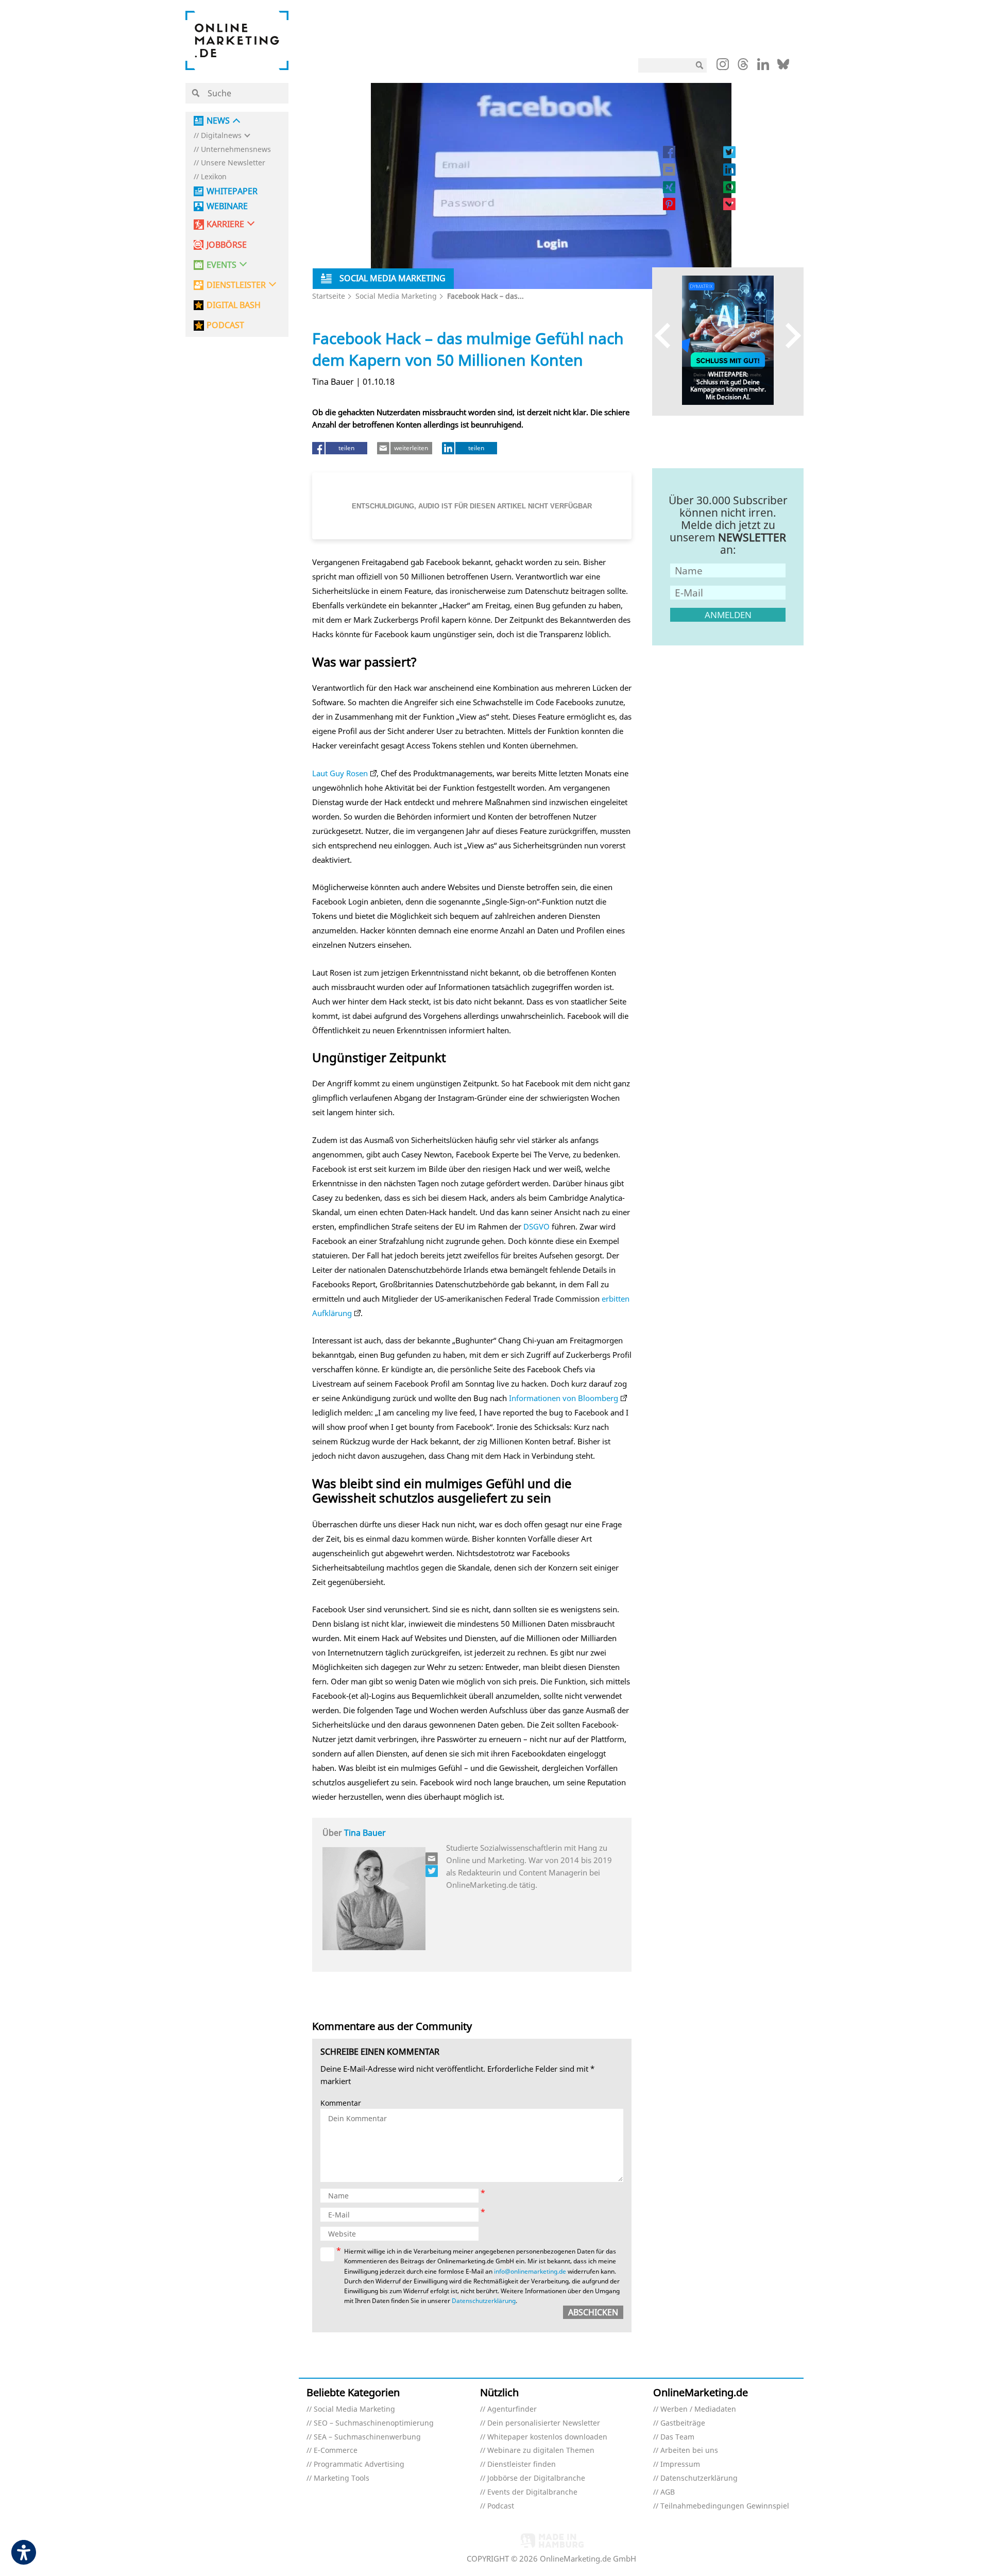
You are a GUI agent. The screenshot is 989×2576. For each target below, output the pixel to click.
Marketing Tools (342, 2478)
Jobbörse (227, 245)
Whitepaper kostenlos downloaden (547, 2437)
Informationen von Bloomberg (564, 1398)
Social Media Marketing (396, 296)
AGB (668, 2492)
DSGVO (536, 1226)
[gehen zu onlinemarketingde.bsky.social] (783, 67)
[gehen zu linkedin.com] (763, 67)
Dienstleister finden (522, 2464)
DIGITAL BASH (234, 305)
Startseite (329, 296)
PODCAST (225, 325)
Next (788, 335)
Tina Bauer (365, 1833)
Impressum (680, 2464)
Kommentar (341, 2103)
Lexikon (214, 177)
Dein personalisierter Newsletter (544, 2423)
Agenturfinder (512, 2409)
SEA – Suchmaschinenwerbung (367, 2437)
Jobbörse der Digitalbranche (536, 2478)
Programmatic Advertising (359, 2464)
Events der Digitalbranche (532, 2492)
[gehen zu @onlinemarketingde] (743, 67)
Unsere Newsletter (233, 163)
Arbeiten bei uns (689, 2451)
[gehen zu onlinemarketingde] (723, 66)
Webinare (227, 206)
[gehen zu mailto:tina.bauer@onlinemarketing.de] (432, 1858)
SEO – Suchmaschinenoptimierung (374, 2423)
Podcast (501, 2506)
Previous (667, 335)
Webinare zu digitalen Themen (541, 2451)
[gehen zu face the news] (432, 1871)
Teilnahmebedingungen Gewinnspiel (725, 2506)
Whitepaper (232, 191)
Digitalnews (221, 136)
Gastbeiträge (683, 2423)
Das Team (677, 2437)
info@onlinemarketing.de (530, 2271)
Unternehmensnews (236, 150)
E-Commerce (336, 2451)
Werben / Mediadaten (698, 2409)
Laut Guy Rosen (340, 773)
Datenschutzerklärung (484, 2301)
